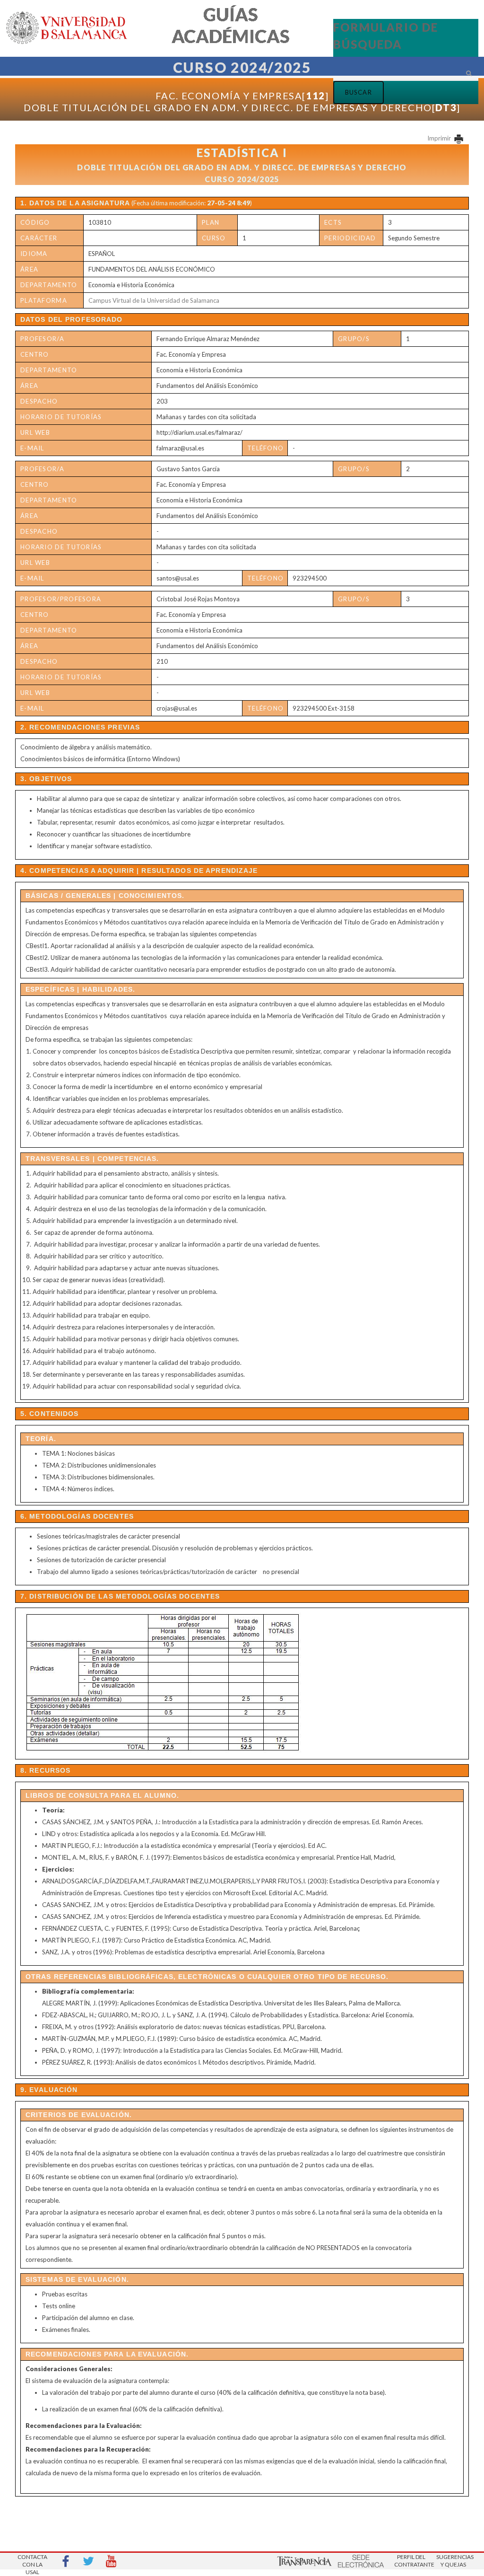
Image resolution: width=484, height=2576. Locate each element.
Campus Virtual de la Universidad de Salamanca (154, 300)
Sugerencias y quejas (453, 2561)
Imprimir (440, 138)
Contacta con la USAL (32, 2562)
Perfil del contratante (411, 2561)
